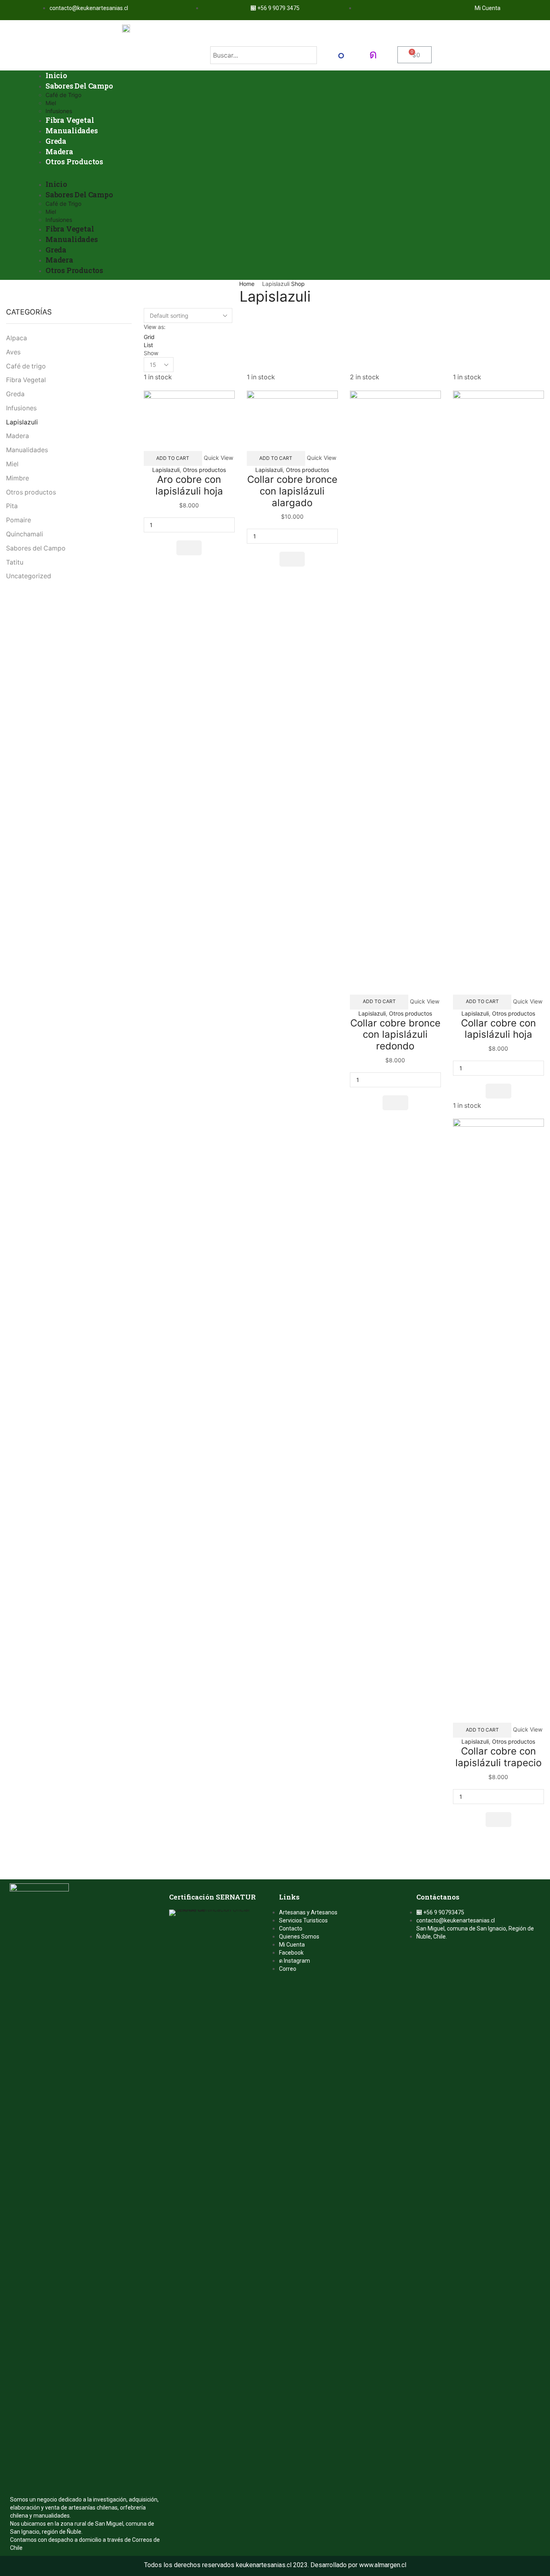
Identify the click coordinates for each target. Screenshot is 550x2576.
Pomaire (19, 520)
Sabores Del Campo (79, 86)
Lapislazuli (166, 470)
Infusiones (59, 111)
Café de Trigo (63, 95)
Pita (12, 506)
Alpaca (17, 338)
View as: (155, 327)
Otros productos (204, 470)
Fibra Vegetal (70, 120)
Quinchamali (25, 534)
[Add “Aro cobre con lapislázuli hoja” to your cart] (189, 548)
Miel (51, 103)
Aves (13, 352)
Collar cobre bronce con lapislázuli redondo (395, 1035)
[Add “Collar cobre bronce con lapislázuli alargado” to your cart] (292, 559)
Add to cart (173, 458)
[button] (275, 175)
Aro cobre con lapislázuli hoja (189, 485)
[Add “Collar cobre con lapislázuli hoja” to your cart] (498, 1091)
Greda (56, 141)
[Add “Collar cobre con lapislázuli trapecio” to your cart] (498, 1820)
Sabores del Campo (36, 548)
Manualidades (72, 130)
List (148, 345)
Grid (149, 337)
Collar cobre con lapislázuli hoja (498, 1029)
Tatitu (15, 562)
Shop (298, 284)
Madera (59, 151)
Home (247, 284)
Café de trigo (26, 366)
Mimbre (18, 478)
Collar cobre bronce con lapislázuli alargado (292, 491)
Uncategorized (29, 576)
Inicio (56, 75)
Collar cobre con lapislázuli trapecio (498, 1757)
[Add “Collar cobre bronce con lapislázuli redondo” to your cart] (395, 1103)
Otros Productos (74, 161)
